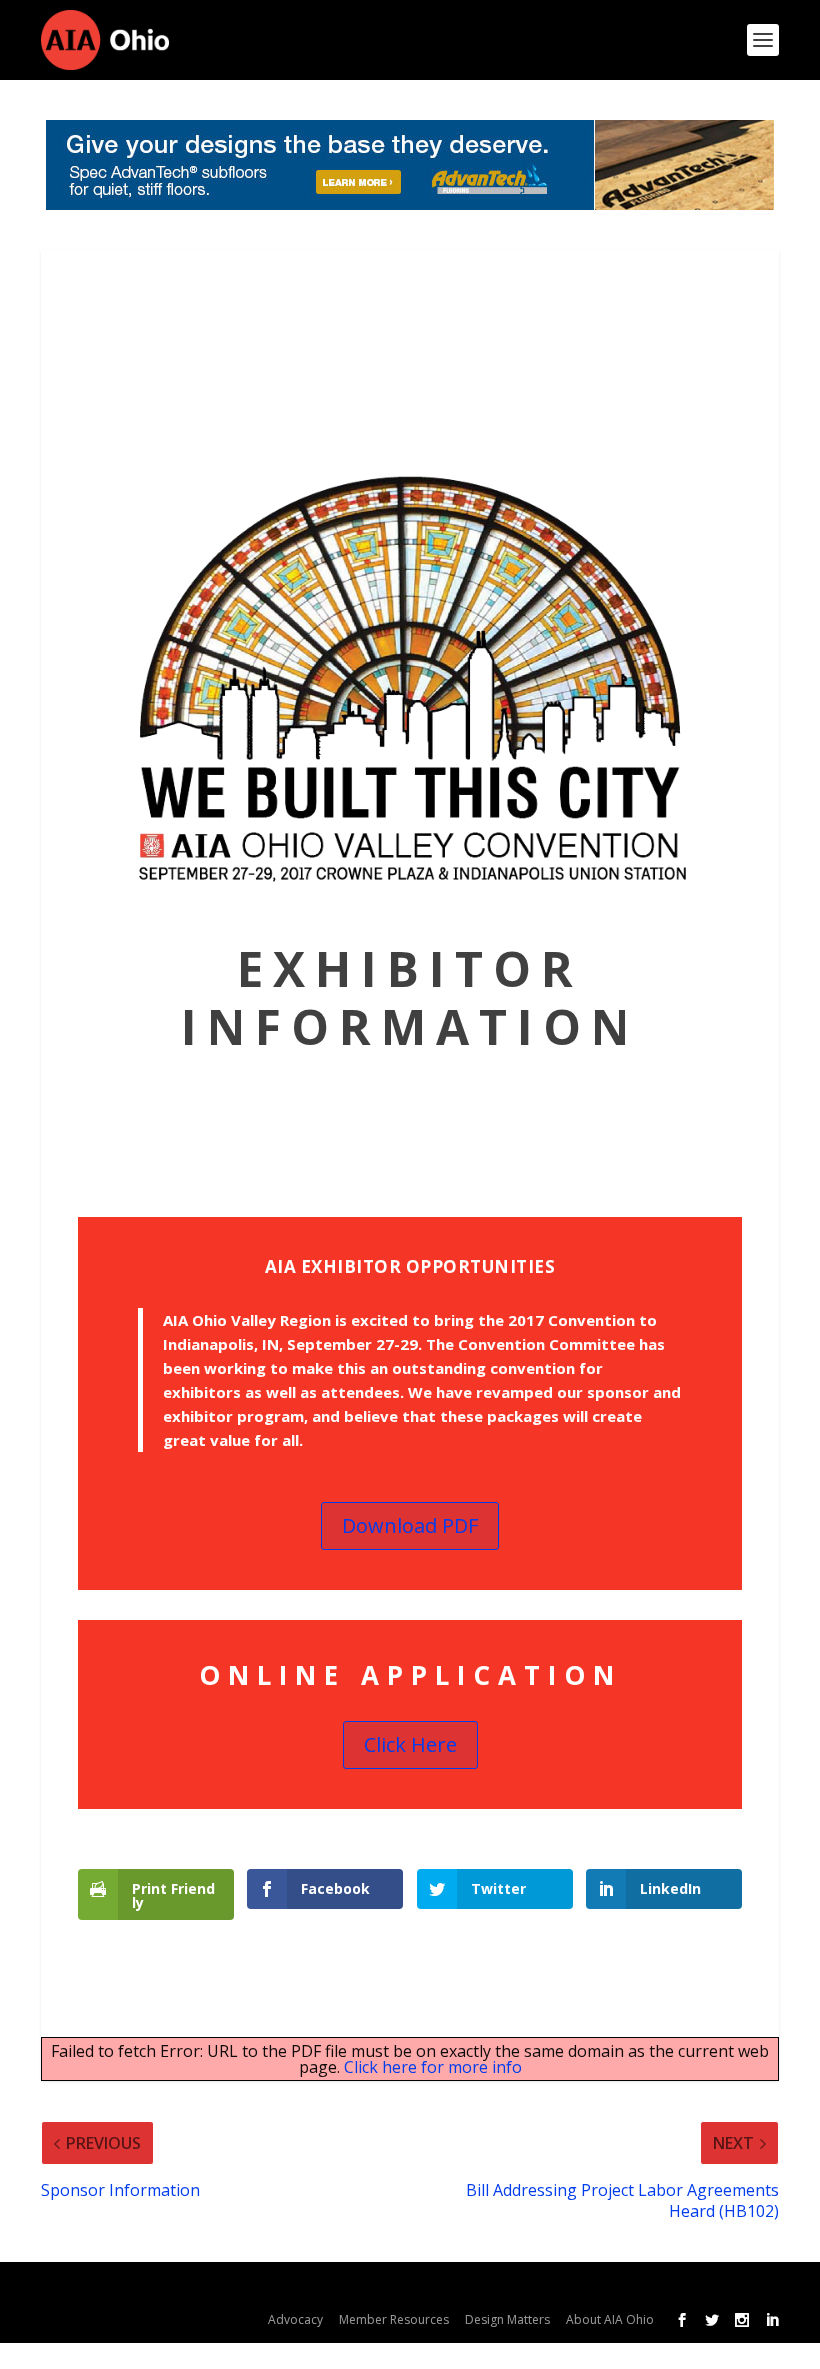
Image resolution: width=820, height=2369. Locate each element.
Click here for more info (433, 2067)
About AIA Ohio (610, 2319)
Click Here (410, 1744)
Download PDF (410, 1525)
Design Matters (507, 2319)
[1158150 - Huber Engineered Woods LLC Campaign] (410, 165)
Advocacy (295, 2319)
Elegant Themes (209, 2287)
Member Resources (394, 2319)
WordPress (430, 2287)
